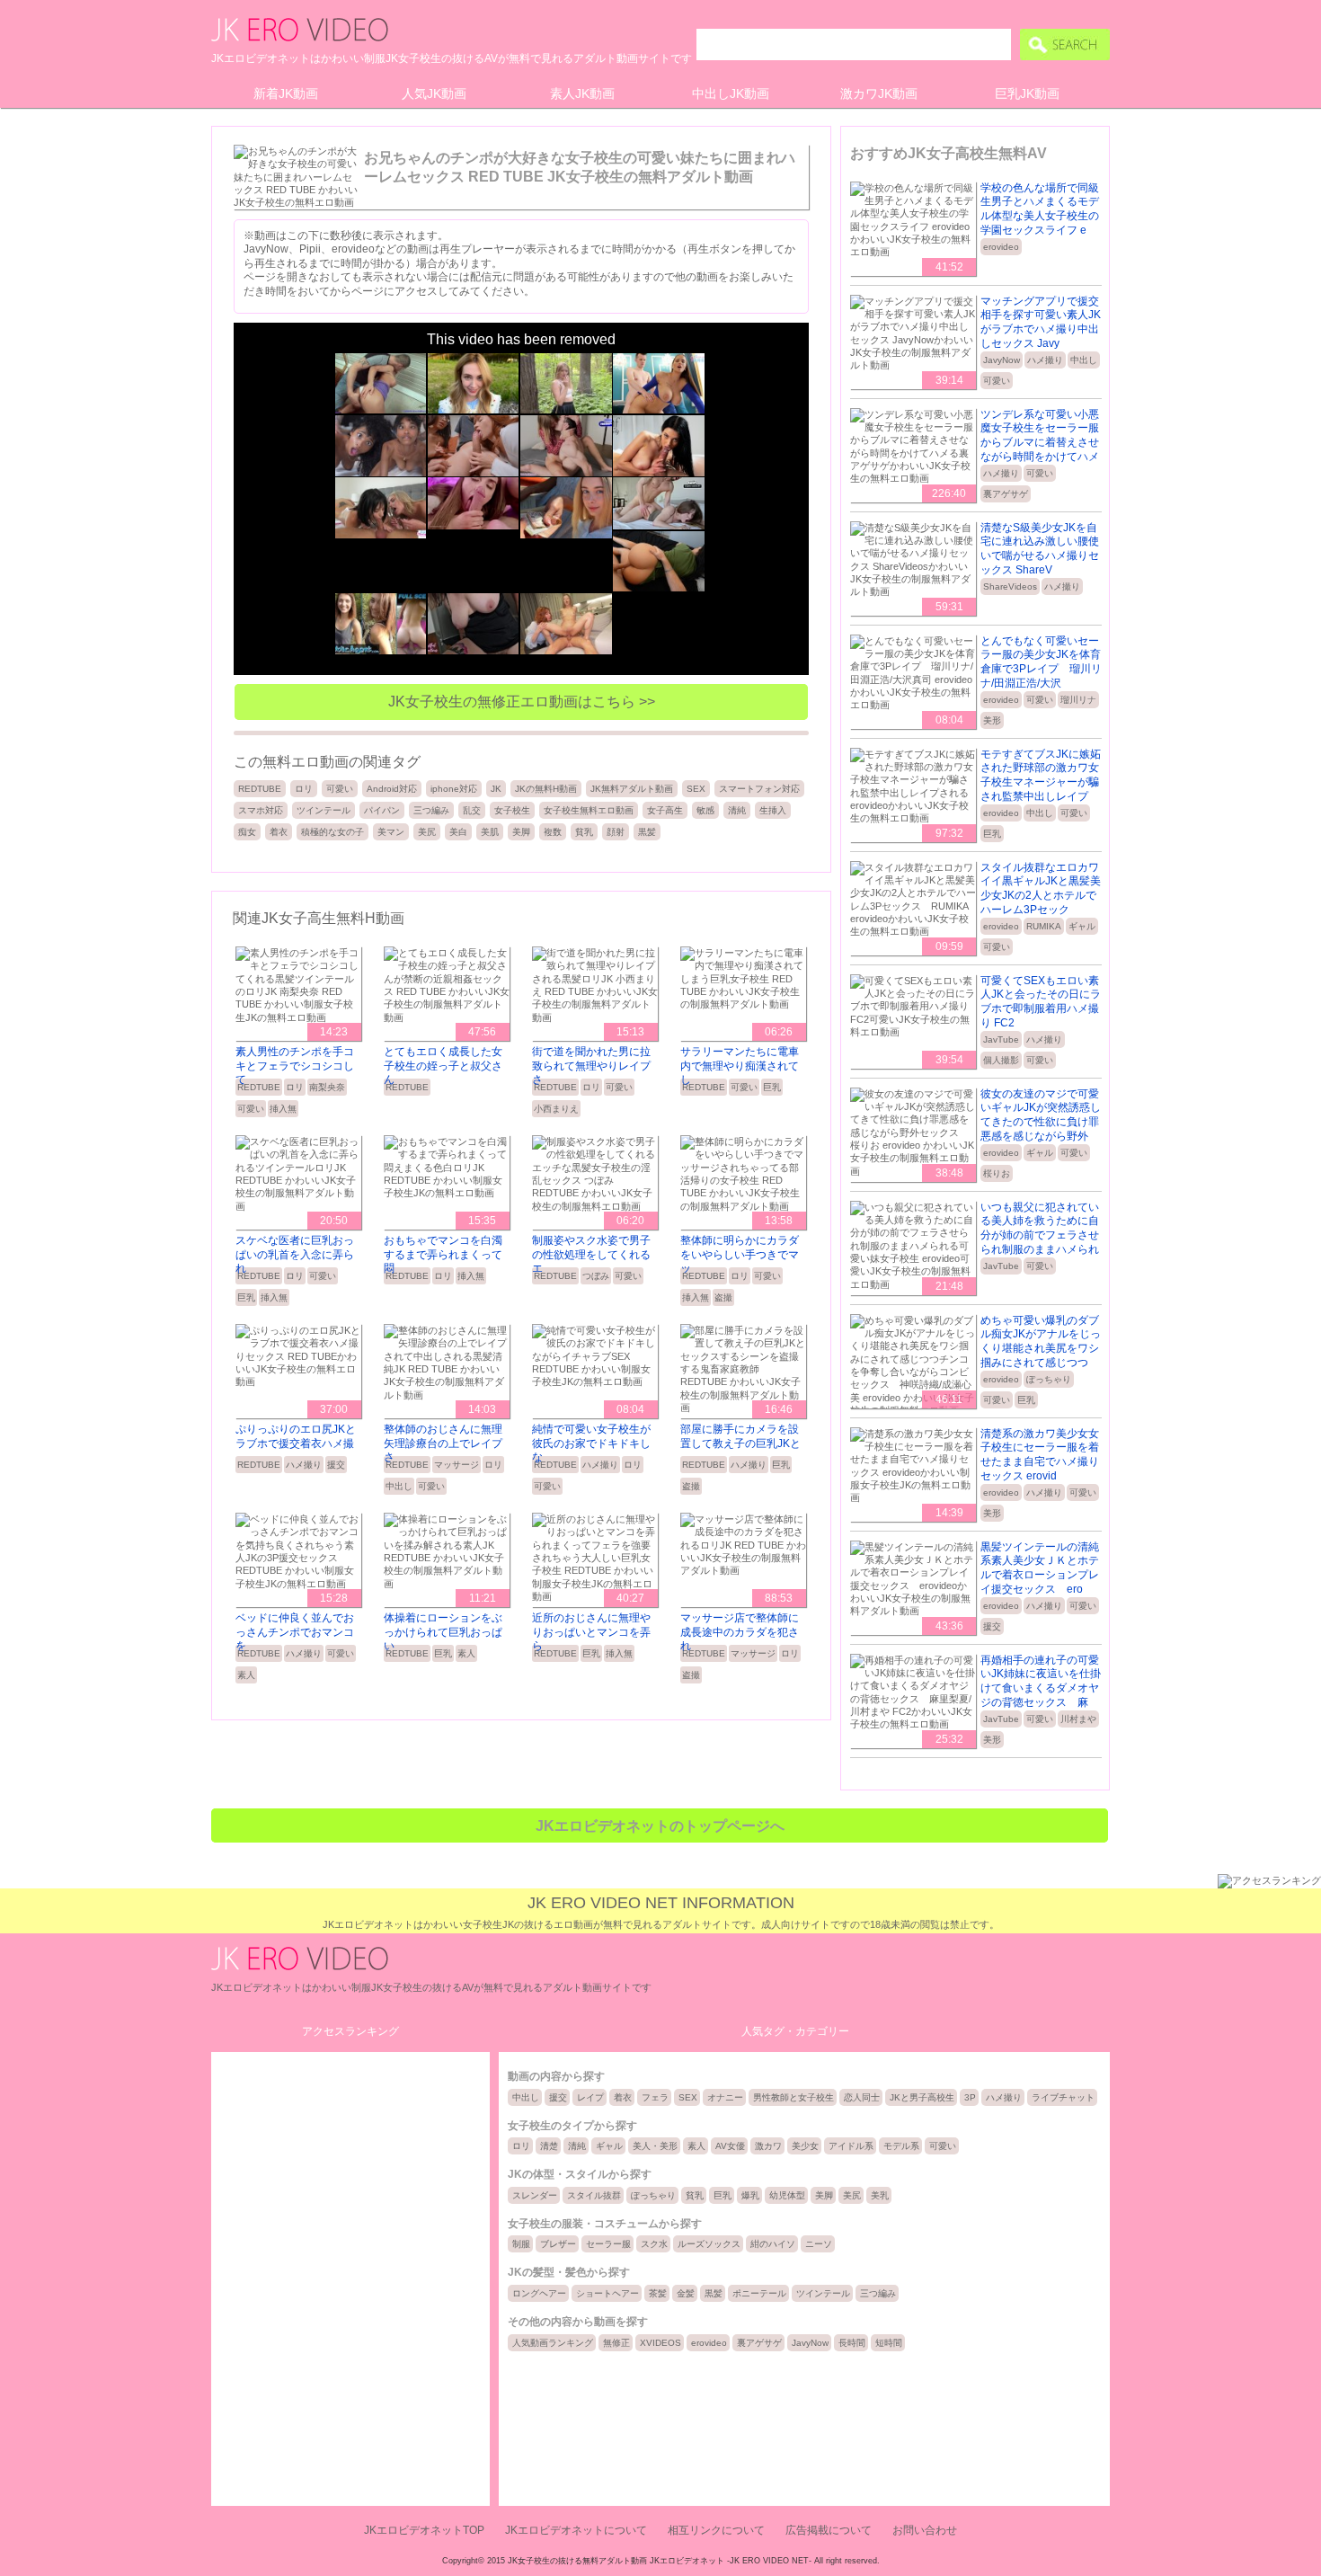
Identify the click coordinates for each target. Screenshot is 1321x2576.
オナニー (725, 2097)
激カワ (768, 2146)
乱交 (472, 810)
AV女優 (730, 2146)
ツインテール (324, 810)
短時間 (889, 2343)
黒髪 (647, 832)
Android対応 (392, 789)
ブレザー (558, 2244)
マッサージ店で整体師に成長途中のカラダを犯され (740, 1632)
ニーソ (819, 2244)
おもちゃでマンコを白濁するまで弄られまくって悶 (443, 1254)
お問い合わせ (925, 2530)
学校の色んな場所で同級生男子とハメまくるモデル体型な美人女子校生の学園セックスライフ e (1040, 209)
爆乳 (750, 2195)
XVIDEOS (660, 2343)
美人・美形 (655, 2146)
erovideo (1001, 247)
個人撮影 (1001, 1060)
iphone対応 (454, 789)
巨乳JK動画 (1027, 93)
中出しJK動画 (731, 93)
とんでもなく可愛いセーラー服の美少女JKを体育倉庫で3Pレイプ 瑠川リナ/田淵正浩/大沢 (1041, 662)
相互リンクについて (716, 2530)
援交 (336, 1465)
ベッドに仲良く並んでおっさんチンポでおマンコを (295, 1632)
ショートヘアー (607, 2293)
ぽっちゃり (1049, 1379)
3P (970, 2097)
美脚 (521, 832)
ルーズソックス (709, 2244)
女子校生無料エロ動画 (589, 810)
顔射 (616, 832)
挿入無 (283, 1109)
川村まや (1078, 1719)
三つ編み (431, 810)
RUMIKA (1044, 926)
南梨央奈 (327, 1087)
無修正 (616, 2343)
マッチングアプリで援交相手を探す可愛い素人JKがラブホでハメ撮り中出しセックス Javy (1041, 322)
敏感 (705, 810)
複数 (553, 832)
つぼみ (596, 1276)
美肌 (490, 832)
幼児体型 (787, 2195)
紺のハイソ (773, 2244)
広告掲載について (829, 2530)
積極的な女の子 (332, 832)
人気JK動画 (434, 93)
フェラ (655, 2097)
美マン (391, 832)
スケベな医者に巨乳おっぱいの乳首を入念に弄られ (295, 1254)
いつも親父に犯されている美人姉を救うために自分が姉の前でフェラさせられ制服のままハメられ (1040, 1228)
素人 (246, 1675)
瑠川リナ (1078, 700)
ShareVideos (1010, 586)
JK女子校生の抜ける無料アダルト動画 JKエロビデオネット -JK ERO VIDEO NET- (660, 2561)
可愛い (340, 789)
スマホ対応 (261, 810)
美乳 (880, 2195)
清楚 (549, 2146)
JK (496, 789)
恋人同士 (862, 2097)
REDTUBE (260, 789)
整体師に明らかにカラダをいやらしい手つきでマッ (740, 1254)
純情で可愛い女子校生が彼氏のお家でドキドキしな (591, 1443)
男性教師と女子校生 (793, 2097)
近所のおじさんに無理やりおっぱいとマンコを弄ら (591, 1632)
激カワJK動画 (879, 93)
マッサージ (457, 1465)
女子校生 (512, 810)
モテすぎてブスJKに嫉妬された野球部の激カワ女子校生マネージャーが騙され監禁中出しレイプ (1041, 775)
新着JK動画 (286, 93)
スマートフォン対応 (759, 789)
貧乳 (584, 832)
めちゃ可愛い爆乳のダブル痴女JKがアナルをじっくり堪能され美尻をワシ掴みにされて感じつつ (1041, 1341)
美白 (458, 832)
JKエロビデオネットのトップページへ (660, 1826)
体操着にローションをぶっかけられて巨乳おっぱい (443, 1632)
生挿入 (773, 810)
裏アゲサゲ (1006, 494)
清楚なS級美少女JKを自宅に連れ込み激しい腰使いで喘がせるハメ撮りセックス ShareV (1040, 549)
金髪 (686, 2293)
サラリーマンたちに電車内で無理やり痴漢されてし (740, 1066)
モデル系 (901, 2146)
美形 (992, 720)
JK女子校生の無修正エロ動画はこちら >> (522, 702)
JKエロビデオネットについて (576, 2530)
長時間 (852, 2343)
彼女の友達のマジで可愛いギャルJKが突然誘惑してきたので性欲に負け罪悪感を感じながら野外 (1041, 1115)
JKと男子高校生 (922, 2097)
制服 (521, 2244)
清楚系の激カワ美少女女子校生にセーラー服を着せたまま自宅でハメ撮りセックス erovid (1040, 1455)
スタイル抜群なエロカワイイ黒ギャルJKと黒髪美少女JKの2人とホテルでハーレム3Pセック (1041, 888)
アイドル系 (851, 2146)
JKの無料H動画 (546, 789)
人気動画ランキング (553, 2343)
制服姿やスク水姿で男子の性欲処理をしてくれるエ (591, 1254)
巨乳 (772, 1087)
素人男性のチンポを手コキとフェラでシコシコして (295, 1066)
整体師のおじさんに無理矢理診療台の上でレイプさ (443, 1443)
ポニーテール (759, 2293)
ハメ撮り (304, 1465)
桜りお (997, 1173)
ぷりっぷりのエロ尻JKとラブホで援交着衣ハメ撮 (296, 1436)
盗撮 (723, 1297)
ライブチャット (1063, 2097)
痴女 (247, 832)
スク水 (654, 2244)
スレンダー (535, 2195)
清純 (737, 810)
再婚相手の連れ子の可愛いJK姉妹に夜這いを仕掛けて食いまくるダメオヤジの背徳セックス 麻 (1041, 1681)
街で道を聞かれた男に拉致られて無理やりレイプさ (591, 1066)
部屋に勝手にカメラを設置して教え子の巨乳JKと (740, 1436)
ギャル (1082, 926)
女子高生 (665, 810)
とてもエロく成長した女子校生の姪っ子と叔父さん (443, 1066)
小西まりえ (556, 1109)
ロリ (304, 789)
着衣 (279, 832)
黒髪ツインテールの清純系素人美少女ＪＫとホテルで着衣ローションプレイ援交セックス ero (1040, 1568)
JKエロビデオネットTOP (424, 2530)
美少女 (805, 2146)
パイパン (382, 810)
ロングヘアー (539, 2293)
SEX (696, 789)
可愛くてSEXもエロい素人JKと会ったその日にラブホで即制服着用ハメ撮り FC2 (1041, 1002)
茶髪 (658, 2293)
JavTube (1001, 1039)
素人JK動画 (582, 93)
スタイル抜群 (594, 2195)
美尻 (427, 832)
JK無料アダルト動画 (632, 789)
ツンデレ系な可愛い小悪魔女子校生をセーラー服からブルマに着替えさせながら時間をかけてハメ (1040, 435)
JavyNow (1002, 360)
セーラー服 (608, 2244)
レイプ (590, 2097)
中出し (399, 1486)
